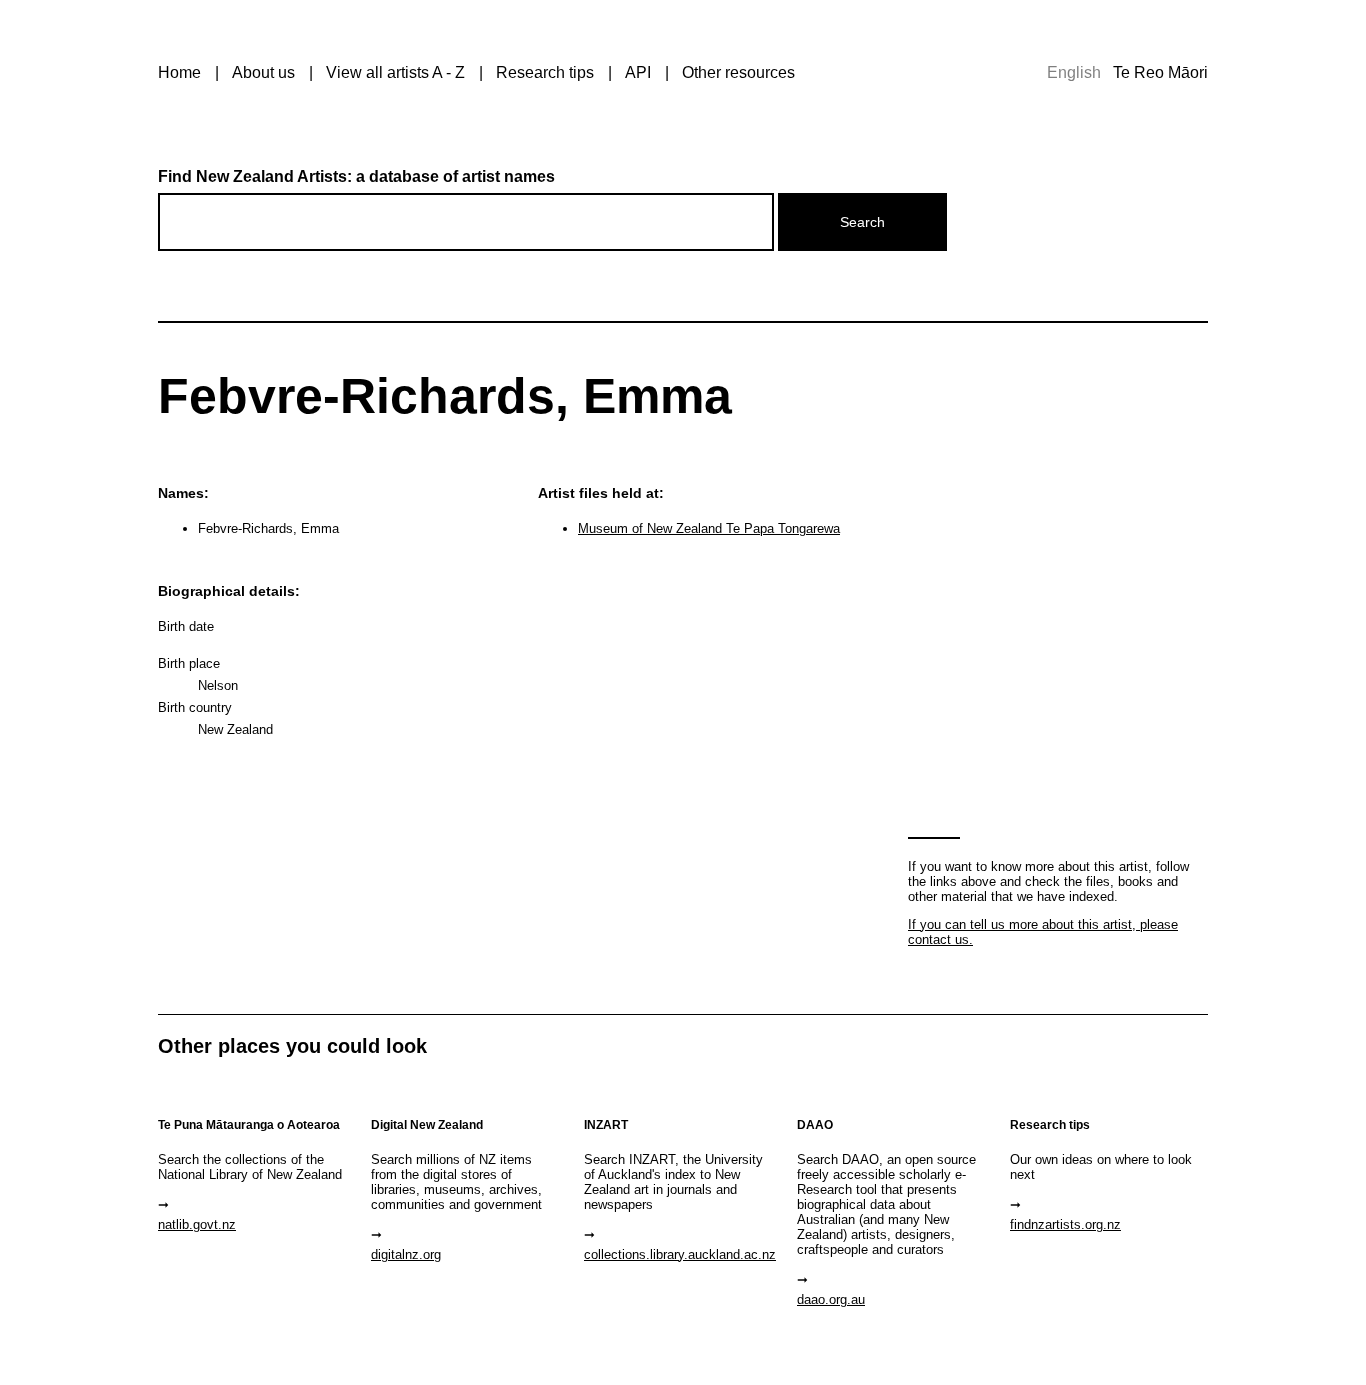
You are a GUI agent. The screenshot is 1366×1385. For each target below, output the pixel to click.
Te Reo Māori (1160, 72)
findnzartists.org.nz (1065, 1224)
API (638, 72)
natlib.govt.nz (197, 1224)
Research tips (545, 72)
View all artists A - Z (395, 72)
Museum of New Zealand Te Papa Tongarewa (709, 528)
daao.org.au (831, 1299)
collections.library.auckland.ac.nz (680, 1254)
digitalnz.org (406, 1254)
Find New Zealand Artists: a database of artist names (356, 176)
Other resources (738, 72)
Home (179, 72)
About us (263, 72)
